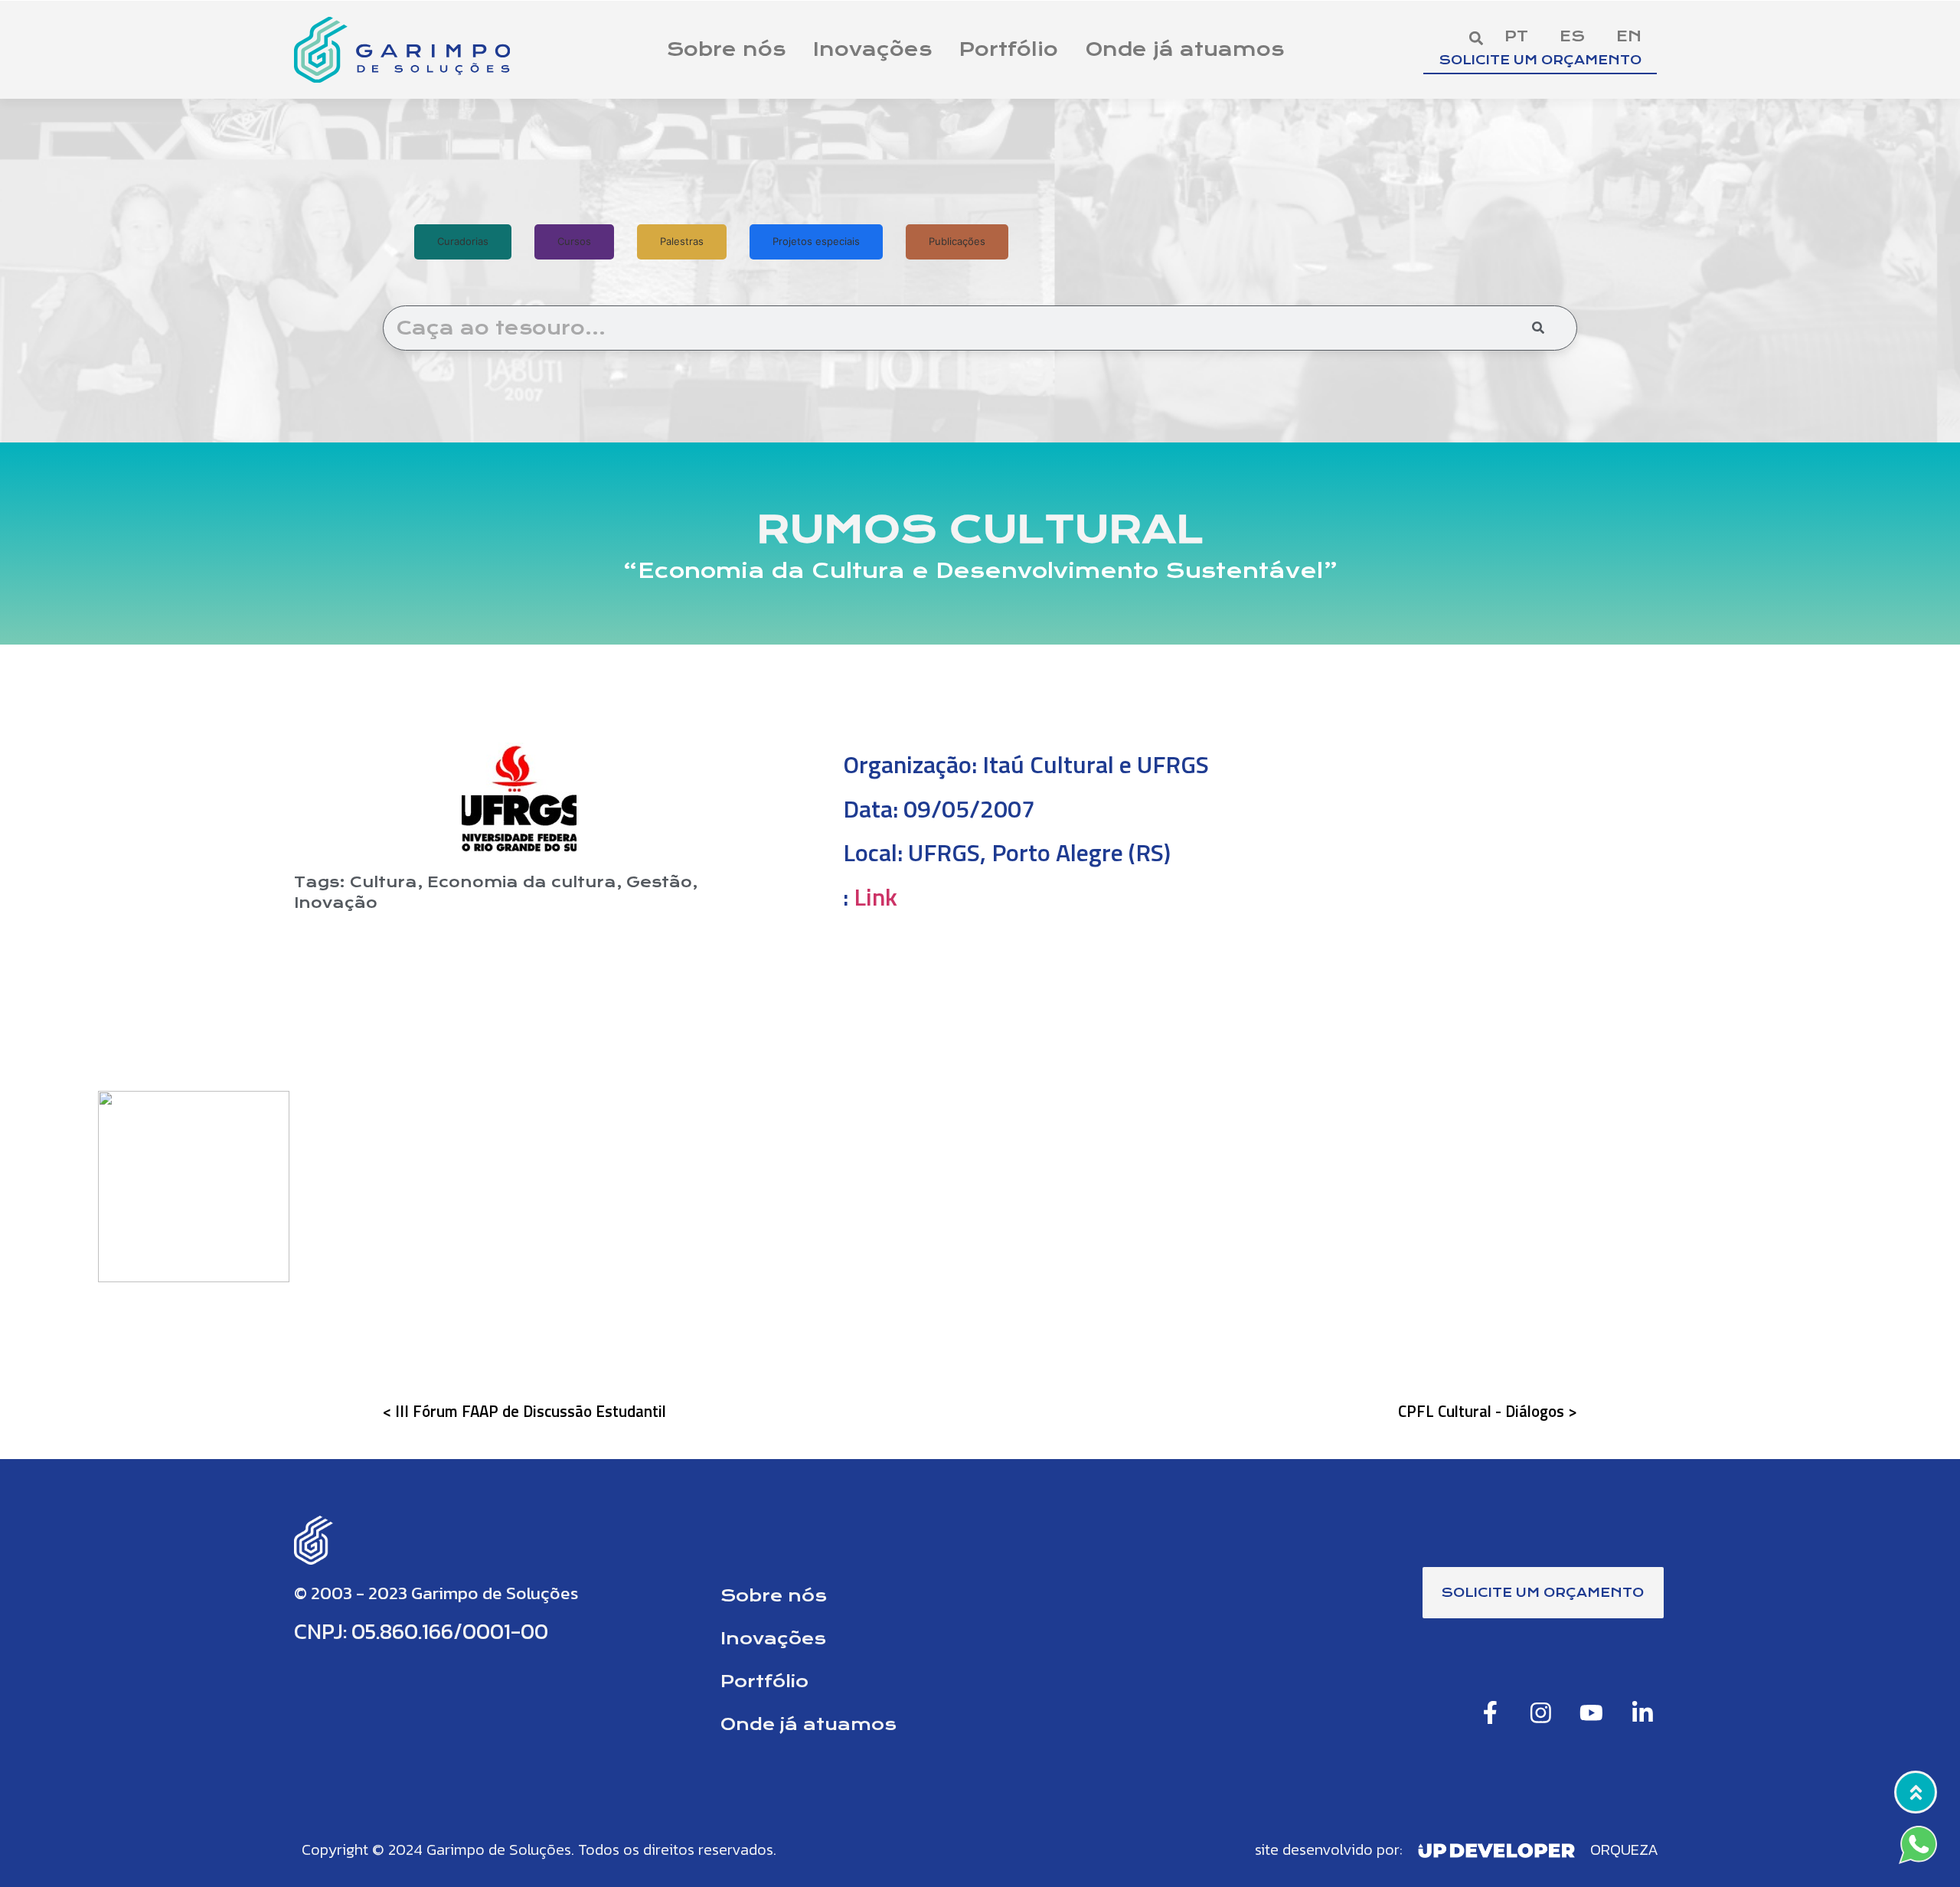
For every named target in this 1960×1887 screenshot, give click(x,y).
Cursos (574, 241)
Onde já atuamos (1185, 49)
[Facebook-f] (1490, 1712)
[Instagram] (1541, 1712)
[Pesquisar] (1538, 328)
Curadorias (463, 241)
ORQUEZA (1624, 1849)
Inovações (872, 49)
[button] (1476, 38)
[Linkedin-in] (1643, 1712)
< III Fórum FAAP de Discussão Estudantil (524, 1411)
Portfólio (1009, 49)
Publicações (957, 241)
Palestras (682, 241)
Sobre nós (726, 49)
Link (875, 896)
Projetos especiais (816, 241)
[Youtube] (1591, 1712)
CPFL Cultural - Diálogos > (1488, 1411)
